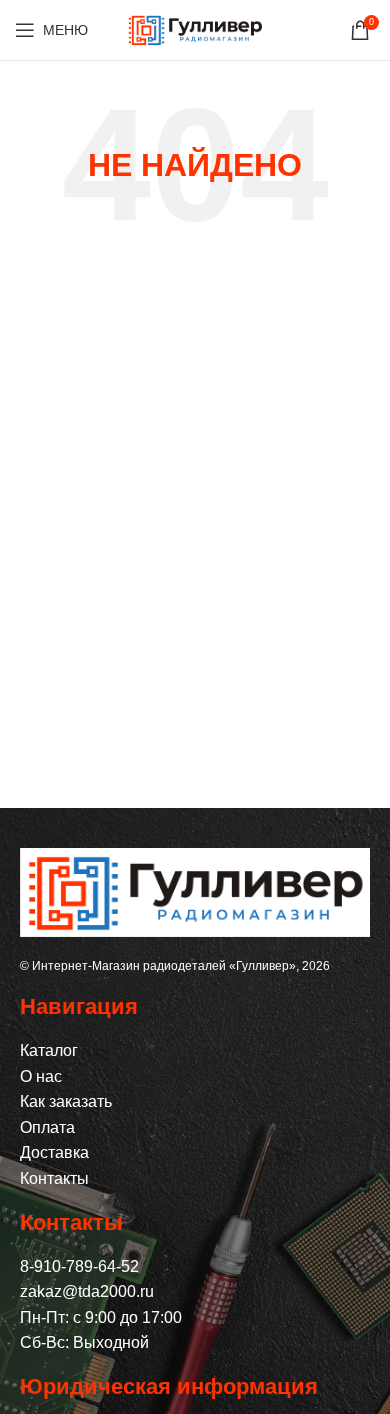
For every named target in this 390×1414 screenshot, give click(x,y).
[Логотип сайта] (195, 28)
